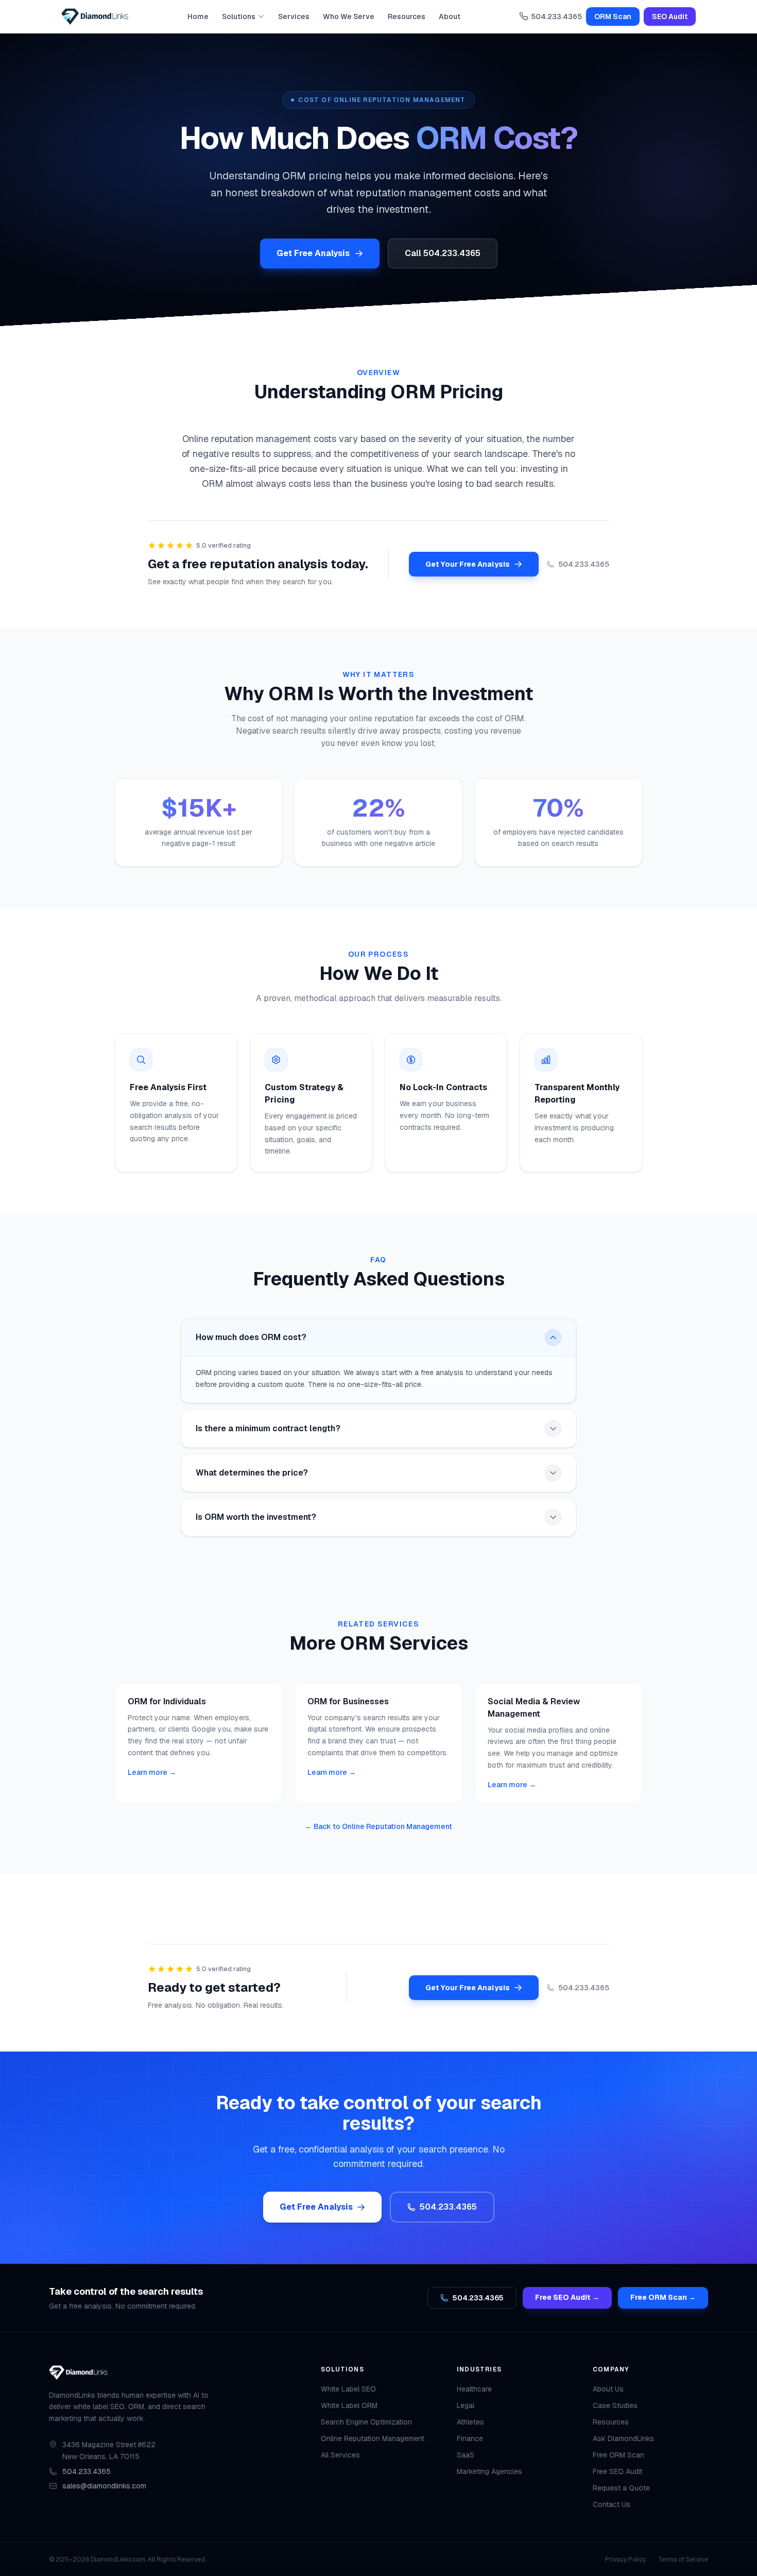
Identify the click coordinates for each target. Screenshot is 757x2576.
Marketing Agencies (489, 2471)
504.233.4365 (556, 16)
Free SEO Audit (617, 2471)
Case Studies (615, 2405)
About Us (608, 2389)
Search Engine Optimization (366, 2422)
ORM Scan (613, 16)
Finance (470, 2438)
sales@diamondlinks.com (104, 2486)
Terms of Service (683, 2560)
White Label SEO (348, 2389)
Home (198, 16)
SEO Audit (670, 16)
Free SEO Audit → (567, 2297)
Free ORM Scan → (663, 2297)
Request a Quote (621, 2488)
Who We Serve (349, 16)
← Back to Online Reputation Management (378, 1826)
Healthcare (474, 2389)
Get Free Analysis (313, 253)
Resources (407, 16)
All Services (340, 2455)
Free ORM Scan (618, 2455)
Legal (466, 2405)
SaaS (466, 2455)
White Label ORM (349, 2405)
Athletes (470, 2422)
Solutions (239, 16)
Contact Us (612, 2504)
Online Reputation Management (373, 2438)
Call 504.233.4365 (443, 253)
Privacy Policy (625, 2560)
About (450, 16)
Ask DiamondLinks (623, 2438)
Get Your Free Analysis (468, 564)
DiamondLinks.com (118, 2560)
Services (294, 16)
